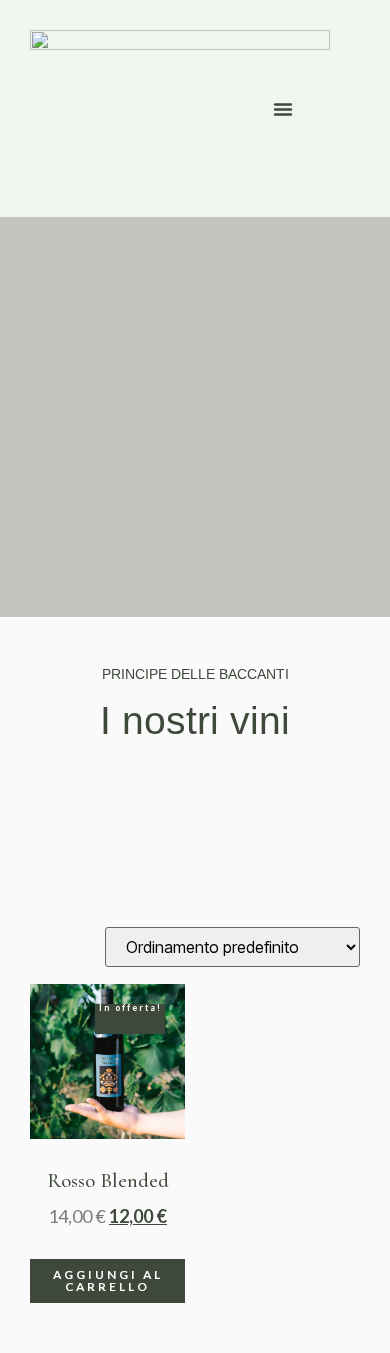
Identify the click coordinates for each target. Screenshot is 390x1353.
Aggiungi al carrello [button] (108, 1280)
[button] (283, 109)
